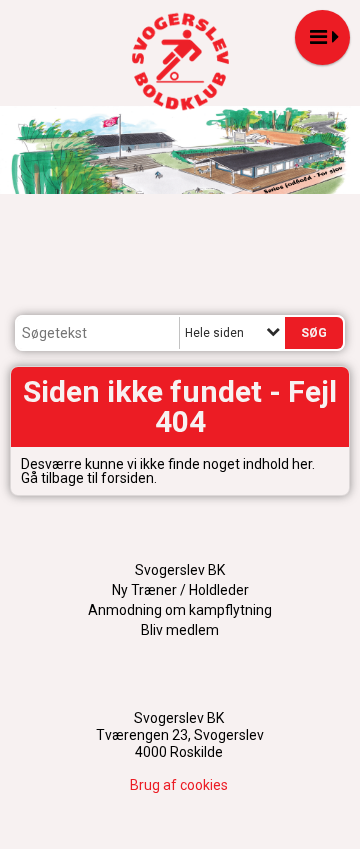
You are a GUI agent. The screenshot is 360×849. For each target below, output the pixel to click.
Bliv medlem (180, 630)
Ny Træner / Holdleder (180, 590)
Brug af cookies (179, 785)
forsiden (127, 478)
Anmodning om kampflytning (180, 610)
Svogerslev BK (180, 570)
